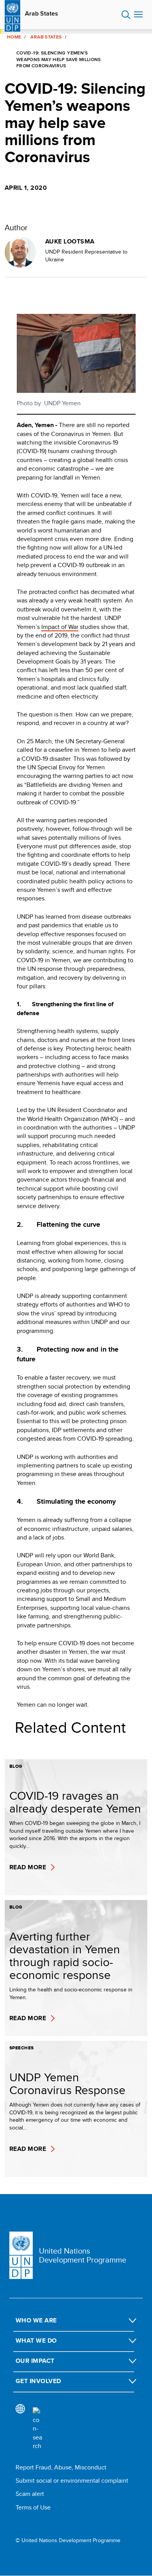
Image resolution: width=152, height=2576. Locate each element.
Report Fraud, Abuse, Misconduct (61, 2467)
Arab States (42, 14)
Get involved (38, 2381)
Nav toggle (138, 15)
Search (126, 15)
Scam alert (30, 2494)
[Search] (37, 2429)
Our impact (35, 2361)
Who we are (36, 2320)
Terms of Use (33, 2507)
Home (14, 37)
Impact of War (60, 627)
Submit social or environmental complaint (72, 2481)
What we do (36, 2340)
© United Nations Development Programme (68, 2540)
